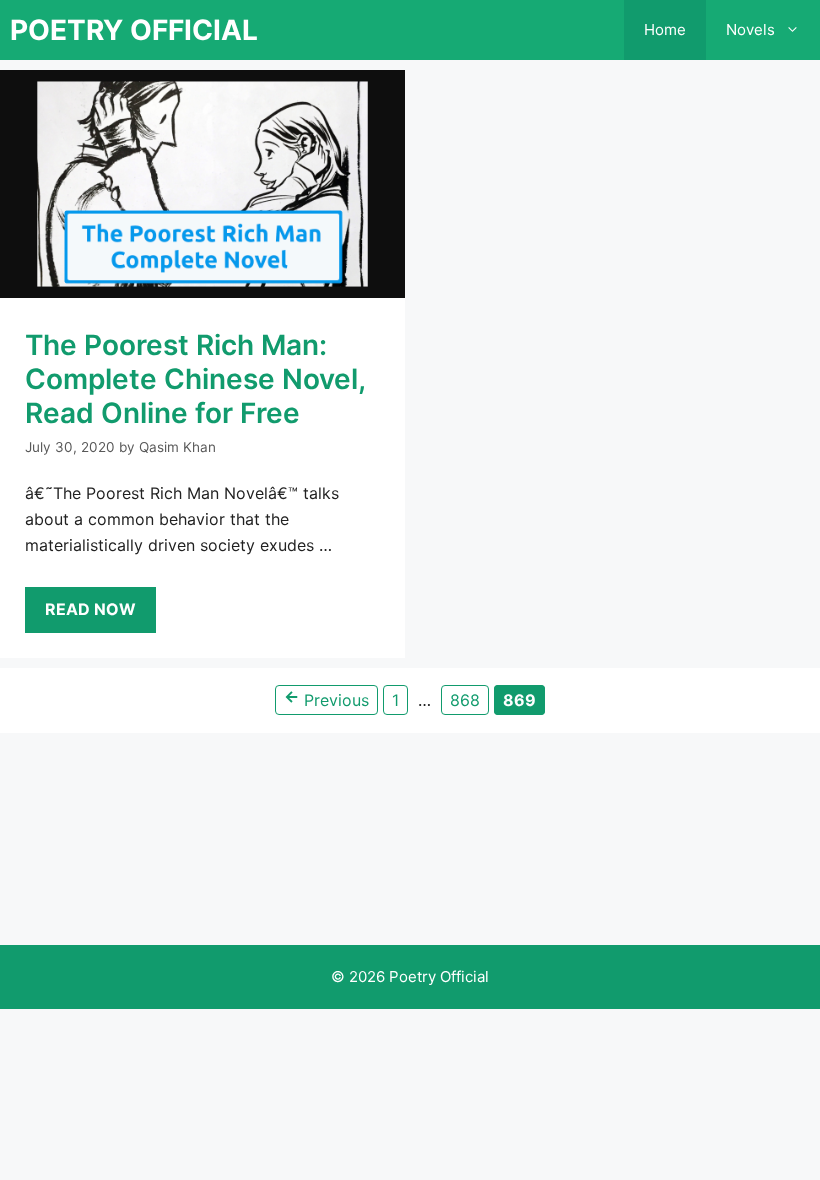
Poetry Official (134, 30)
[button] (797, 30)
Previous (326, 698)
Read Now (90, 609)
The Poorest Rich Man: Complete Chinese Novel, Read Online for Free (195, 378)
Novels (750, 29)
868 (468, 699)
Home (665, 29)
